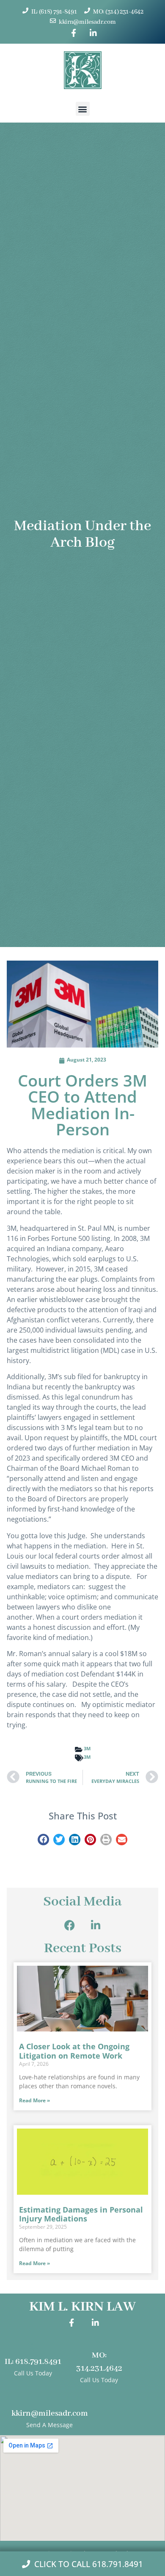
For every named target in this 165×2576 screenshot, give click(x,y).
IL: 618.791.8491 (33, 2362)
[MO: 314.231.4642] (99, 2340)
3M (87, 1748)
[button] (83, 109)
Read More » (34, 2100)
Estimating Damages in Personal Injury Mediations (81, 2214)
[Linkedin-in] (96, 1925)
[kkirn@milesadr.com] (50, 2398)
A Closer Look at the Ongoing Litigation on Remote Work (74, 2051)
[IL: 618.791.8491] (33, 2346)
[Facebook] (70, 1925)
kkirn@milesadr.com (50, 2414)
